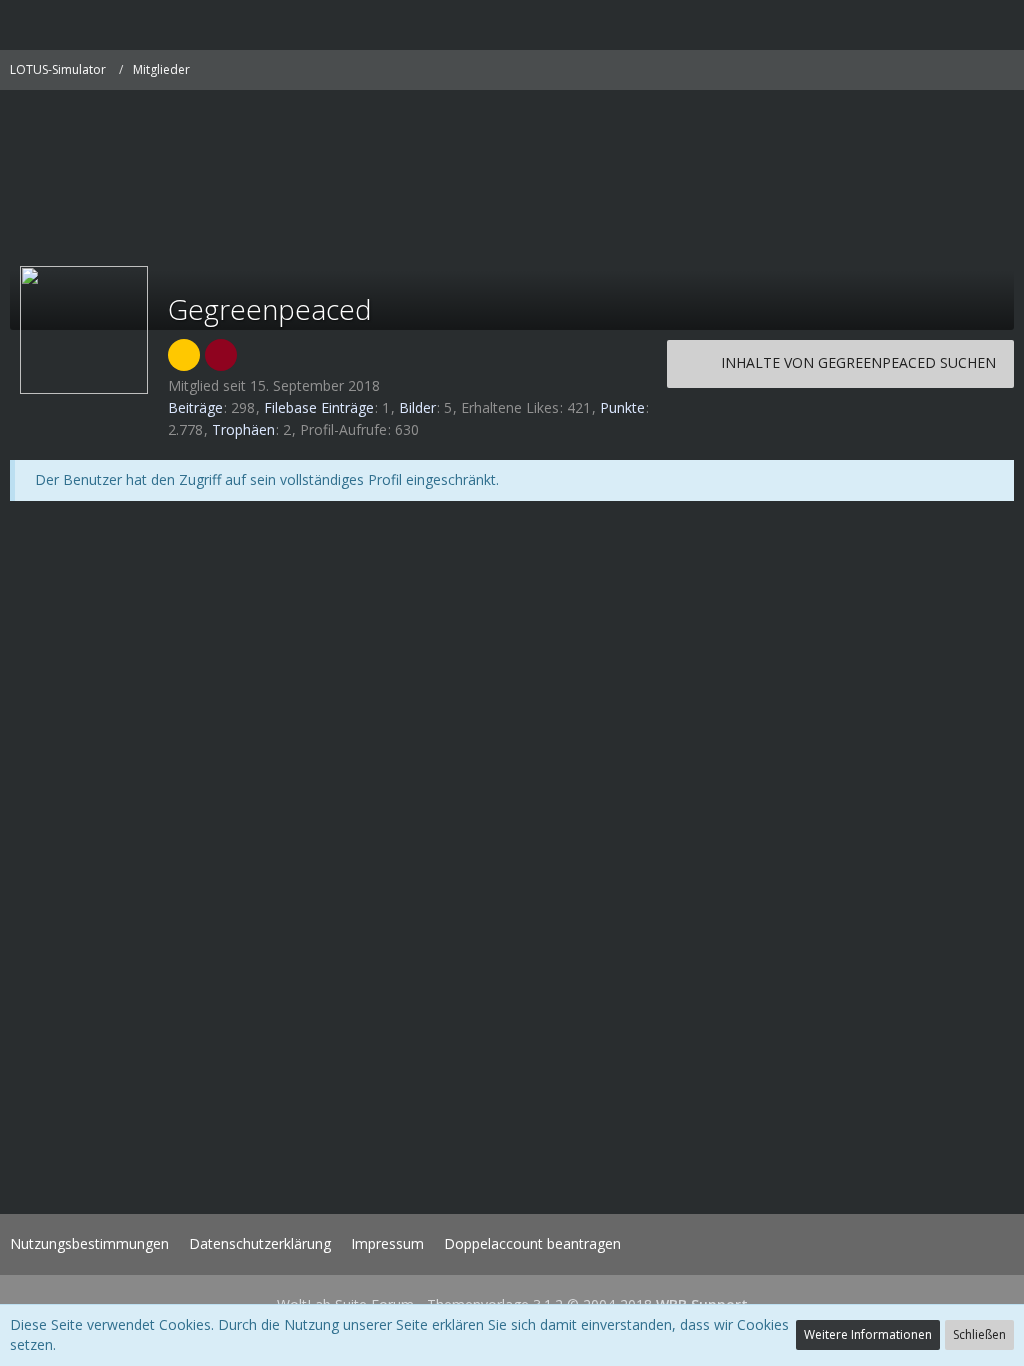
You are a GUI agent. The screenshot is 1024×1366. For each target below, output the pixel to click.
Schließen (979, 1334)
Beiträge (195, 407)
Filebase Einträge (319, 407)
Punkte (622, 407)
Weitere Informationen (868, 1334)
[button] (26, 25)
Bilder (417, 407)
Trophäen (243, 429)
